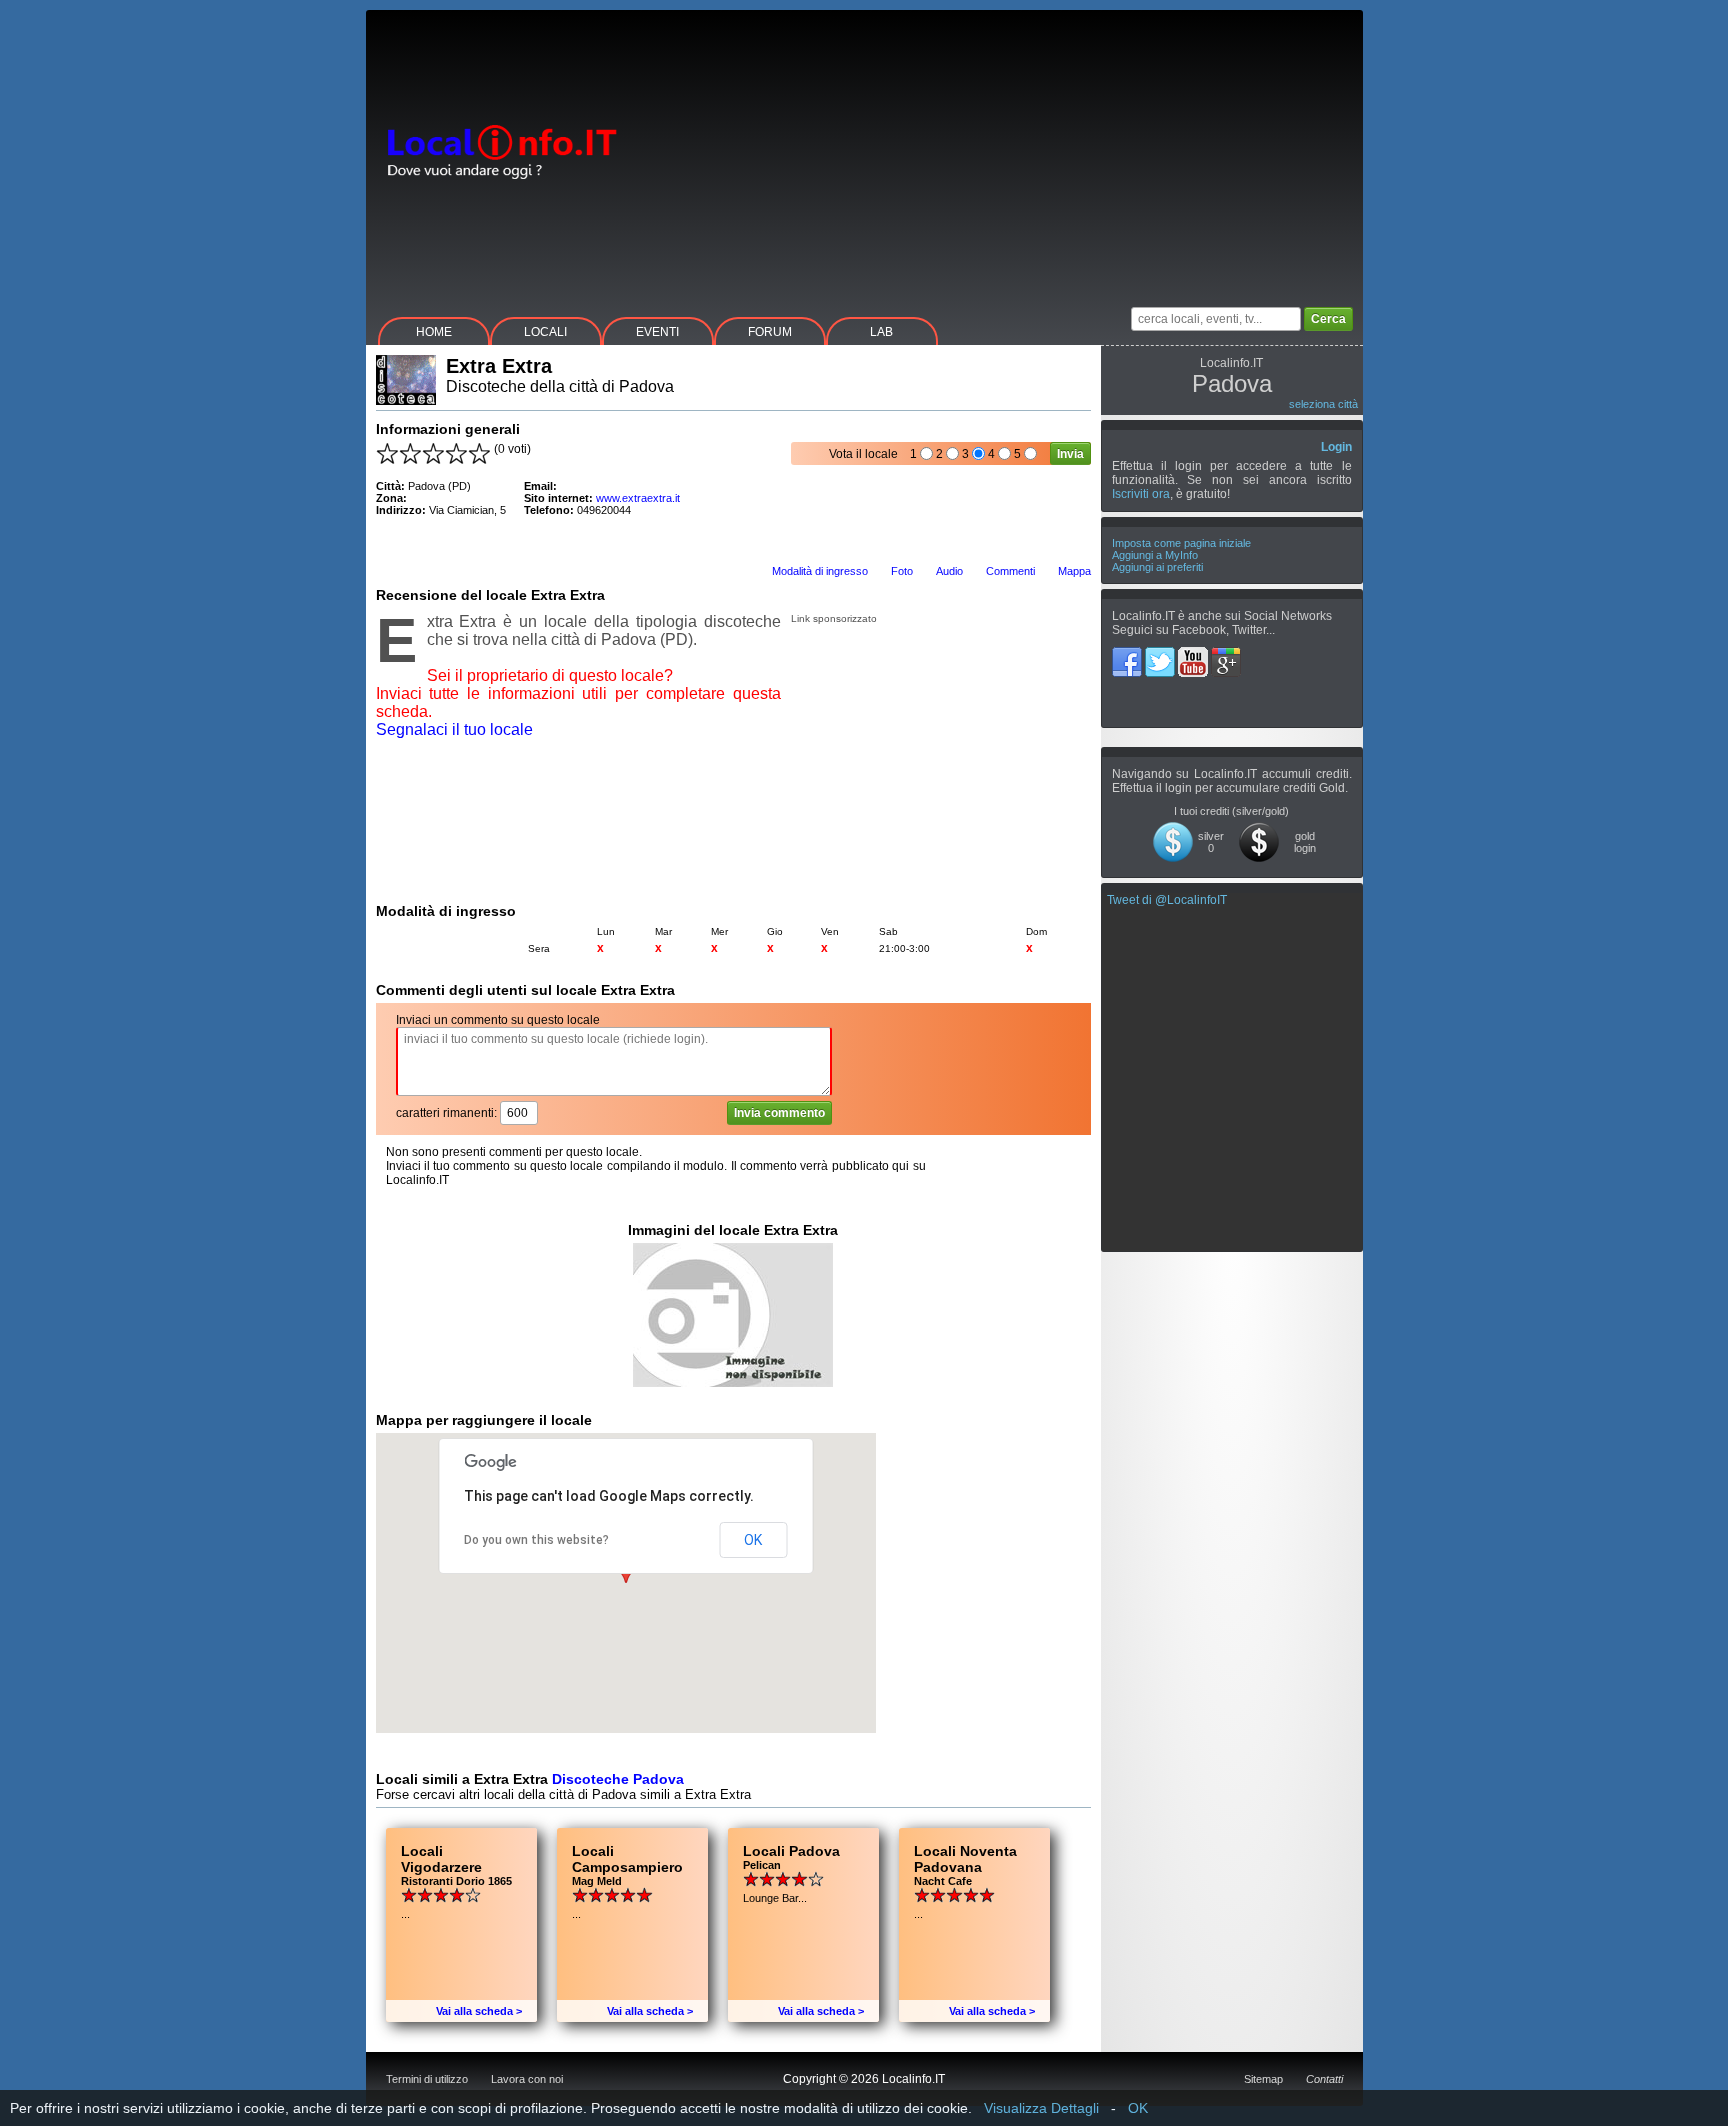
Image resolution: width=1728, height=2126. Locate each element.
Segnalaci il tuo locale (454, 729)
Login (1336, 447)
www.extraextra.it (638, 498)
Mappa (1074, 571)
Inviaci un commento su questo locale (498, 1020)
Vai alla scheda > (479, 2011)
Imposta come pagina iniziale (1181, 543)
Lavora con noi (527, 2079)
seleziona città (1323, 404)
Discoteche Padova (618, 1779)
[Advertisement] (999, 150)
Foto (902, 571)
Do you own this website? (536, 1540)
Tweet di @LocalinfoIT (1167, 900)
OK (753, 1540)
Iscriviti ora (1141, 494)
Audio (949, 571)
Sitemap (1263, 2079)
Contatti (1324, 2079)
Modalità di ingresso (820, 571)
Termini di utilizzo (427, 2079)
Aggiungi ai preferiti (1157, 567)
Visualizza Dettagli (1041, 2108)
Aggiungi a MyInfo (1155, 555)
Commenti (1010, 571)
